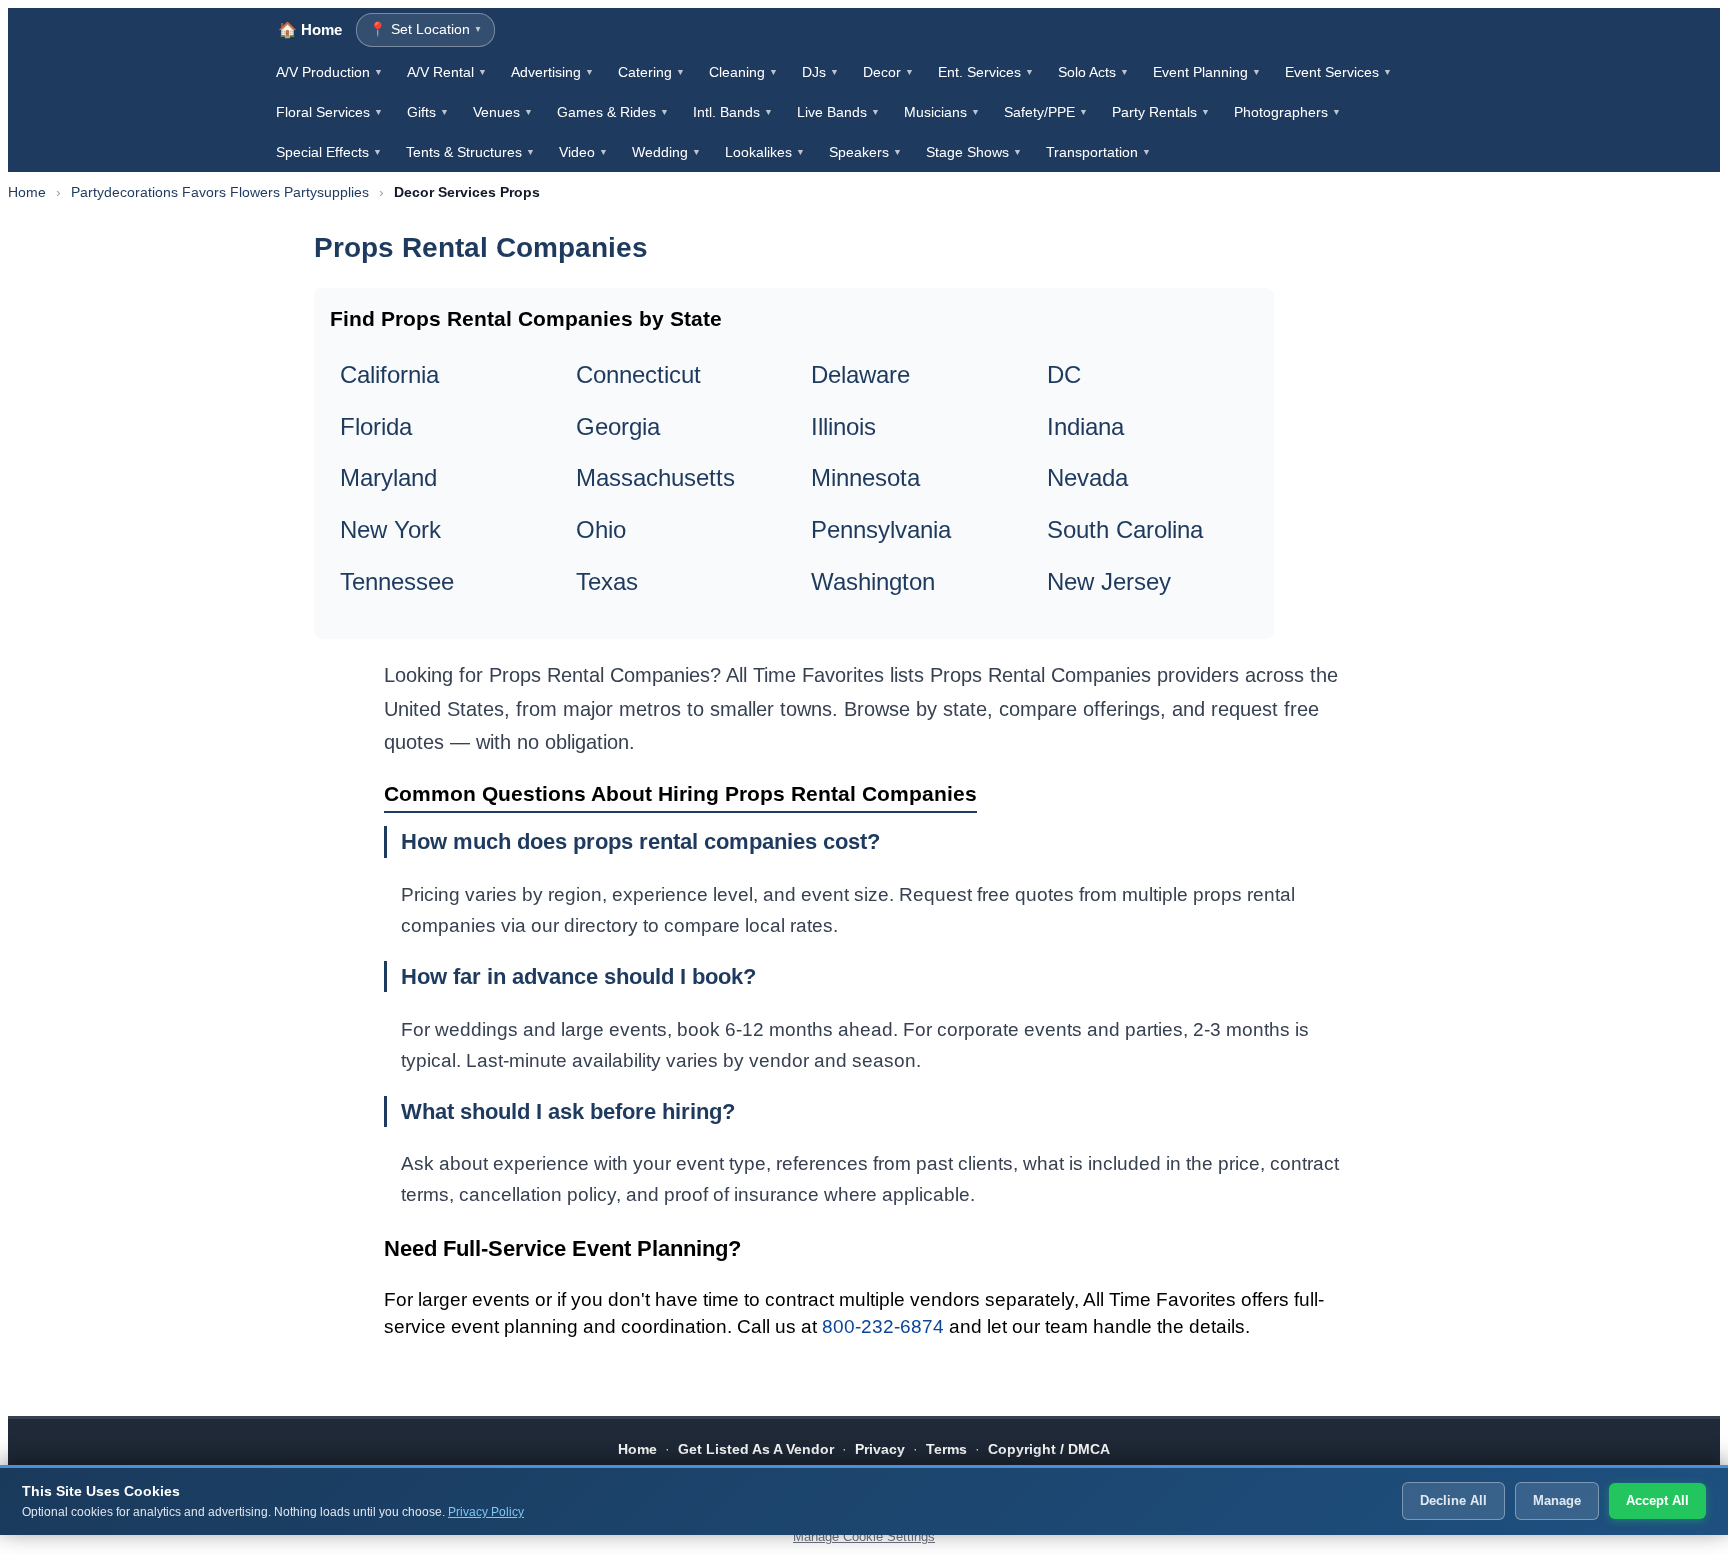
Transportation (1098, 152)
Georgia (618, 426)
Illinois (843, 426)
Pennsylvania (881, 529)
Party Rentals (1161, 112)
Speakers (865, 152)
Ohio (601, 529)
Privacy (880, 1449)
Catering (651, 72)
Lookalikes (765, 152)
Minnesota (865, 477)
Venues (503, 112)
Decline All (1453, 1500)
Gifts (428, 112)
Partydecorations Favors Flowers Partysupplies (220, 192)
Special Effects (329, 152)
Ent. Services (986, 72)
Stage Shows (974, 152)
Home (27, 192)
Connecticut (638, 374)
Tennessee (397, 581)
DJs (820, 72)
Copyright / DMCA (1049, 1449)
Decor (888, 72)
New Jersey (1109, 581)
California (389, 374)
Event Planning (1207, 72)
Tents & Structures (470, 152)
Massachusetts (655, 477)
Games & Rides (613, 112)
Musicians (942, 112)
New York (390, 529)
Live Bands (838, 112)
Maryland (388, 477)
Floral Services (329, 112)
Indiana (1085, 426)
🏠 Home (310, 29)
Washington (873, 581)
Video (583, 152)
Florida (376, 426)
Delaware (860, 374)
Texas (607, 581)
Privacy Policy (486, 1512)
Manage (1557, 1500)
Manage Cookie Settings (864, 1536)
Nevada (1087, 477)
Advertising (552, 72)
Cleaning (743, 72)
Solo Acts (1093, 72)
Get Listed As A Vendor (756, 1449)
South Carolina (1125, 529)
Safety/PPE (1046, 112)
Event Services (1338, 72)
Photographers (1287, 112)
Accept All (1657, 1500)
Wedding (666, 152)
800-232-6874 (883, 1326)
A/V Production (329, 72)
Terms (946, 1449)
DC (1064, 374)
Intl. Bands (733, 112)
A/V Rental (447, 72)
